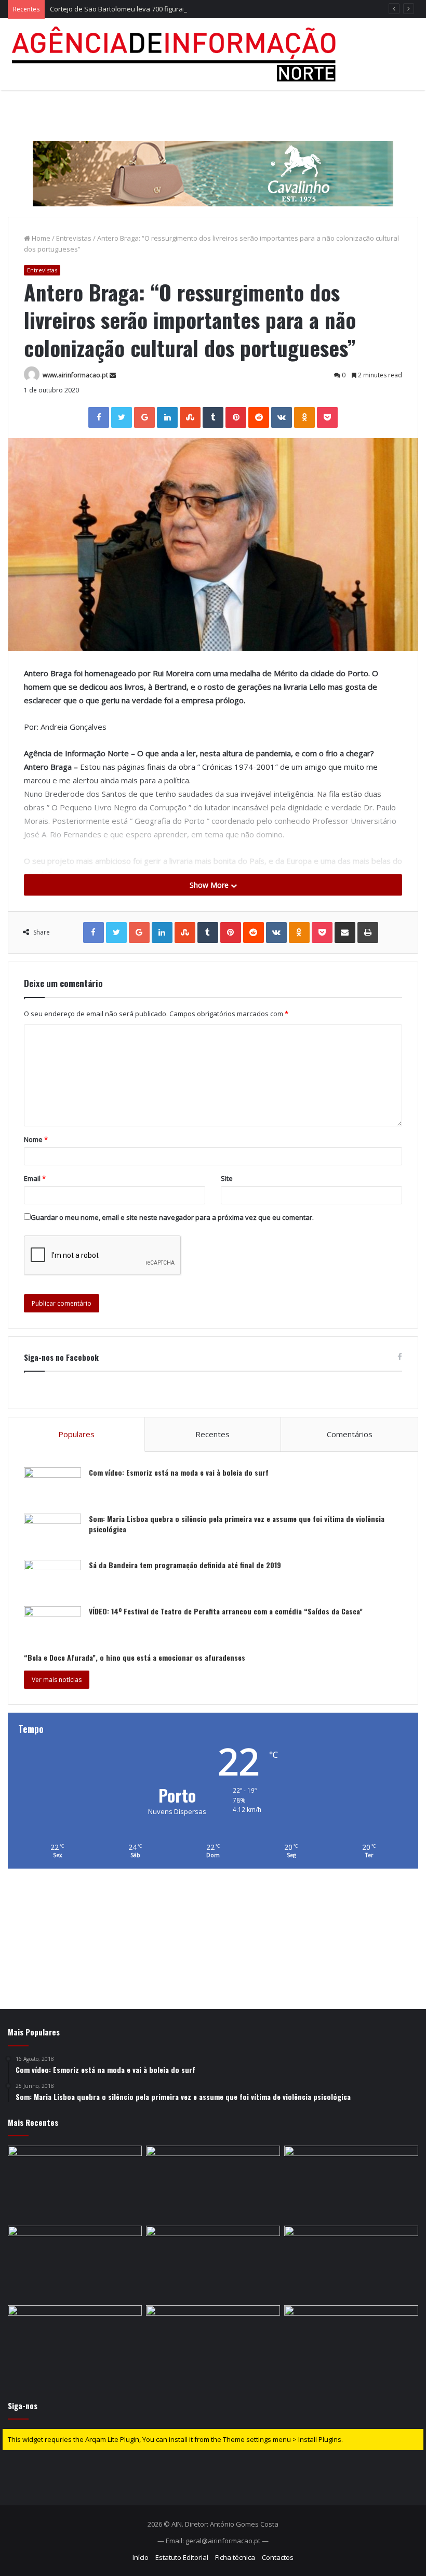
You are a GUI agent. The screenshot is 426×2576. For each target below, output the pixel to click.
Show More (210, 885)
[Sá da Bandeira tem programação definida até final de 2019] (52, 1579)
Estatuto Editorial (182, 2557)
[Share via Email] (345, 932)
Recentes (212, 1434)
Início (141, 2557)
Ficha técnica (235, 2557)
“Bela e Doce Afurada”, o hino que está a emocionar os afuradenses (135, 1657)
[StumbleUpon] (190, 417)
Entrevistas (74, 238)
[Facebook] (99, 417)
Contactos (278, 2557)
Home (40, 238)
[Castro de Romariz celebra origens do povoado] (75, 2343)
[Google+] (144, 417)
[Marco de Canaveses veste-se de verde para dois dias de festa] (351, 2343)
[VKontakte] (282, 417)
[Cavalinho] (213, 159)
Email (35, 1178)
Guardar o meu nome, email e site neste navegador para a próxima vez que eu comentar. (172, 1217)
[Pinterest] (236, 417)
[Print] (368, 932)
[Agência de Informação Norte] (177, 54)
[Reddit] (259, 417)
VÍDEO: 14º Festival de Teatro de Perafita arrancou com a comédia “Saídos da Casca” (226, 1611)
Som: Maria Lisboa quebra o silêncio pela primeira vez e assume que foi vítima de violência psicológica (237, 1524)
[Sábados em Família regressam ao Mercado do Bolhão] (213, 2184)
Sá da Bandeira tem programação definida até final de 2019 (185, 1565)
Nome (36, 1139)
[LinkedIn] (167, 417)
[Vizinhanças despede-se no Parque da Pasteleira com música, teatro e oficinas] (213, 2264)
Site (227, 1178)
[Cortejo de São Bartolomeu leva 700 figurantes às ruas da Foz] (351, 2184)
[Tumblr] (213, 417)
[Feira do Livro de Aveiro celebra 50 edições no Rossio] (351, 2264)
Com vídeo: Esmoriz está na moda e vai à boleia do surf (179, 1472)
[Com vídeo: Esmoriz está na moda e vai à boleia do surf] (52, 1487)
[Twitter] (122, 417)
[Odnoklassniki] (304, 417)
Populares (76, 1434)
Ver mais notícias (57, 1680)
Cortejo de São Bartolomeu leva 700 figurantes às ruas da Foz (147, 9)
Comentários (350, 1434)
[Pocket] (327, 417)
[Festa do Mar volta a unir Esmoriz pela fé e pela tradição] (75, 2264)
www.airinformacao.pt (75, 375)
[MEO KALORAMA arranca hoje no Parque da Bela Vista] (75, 2184)
